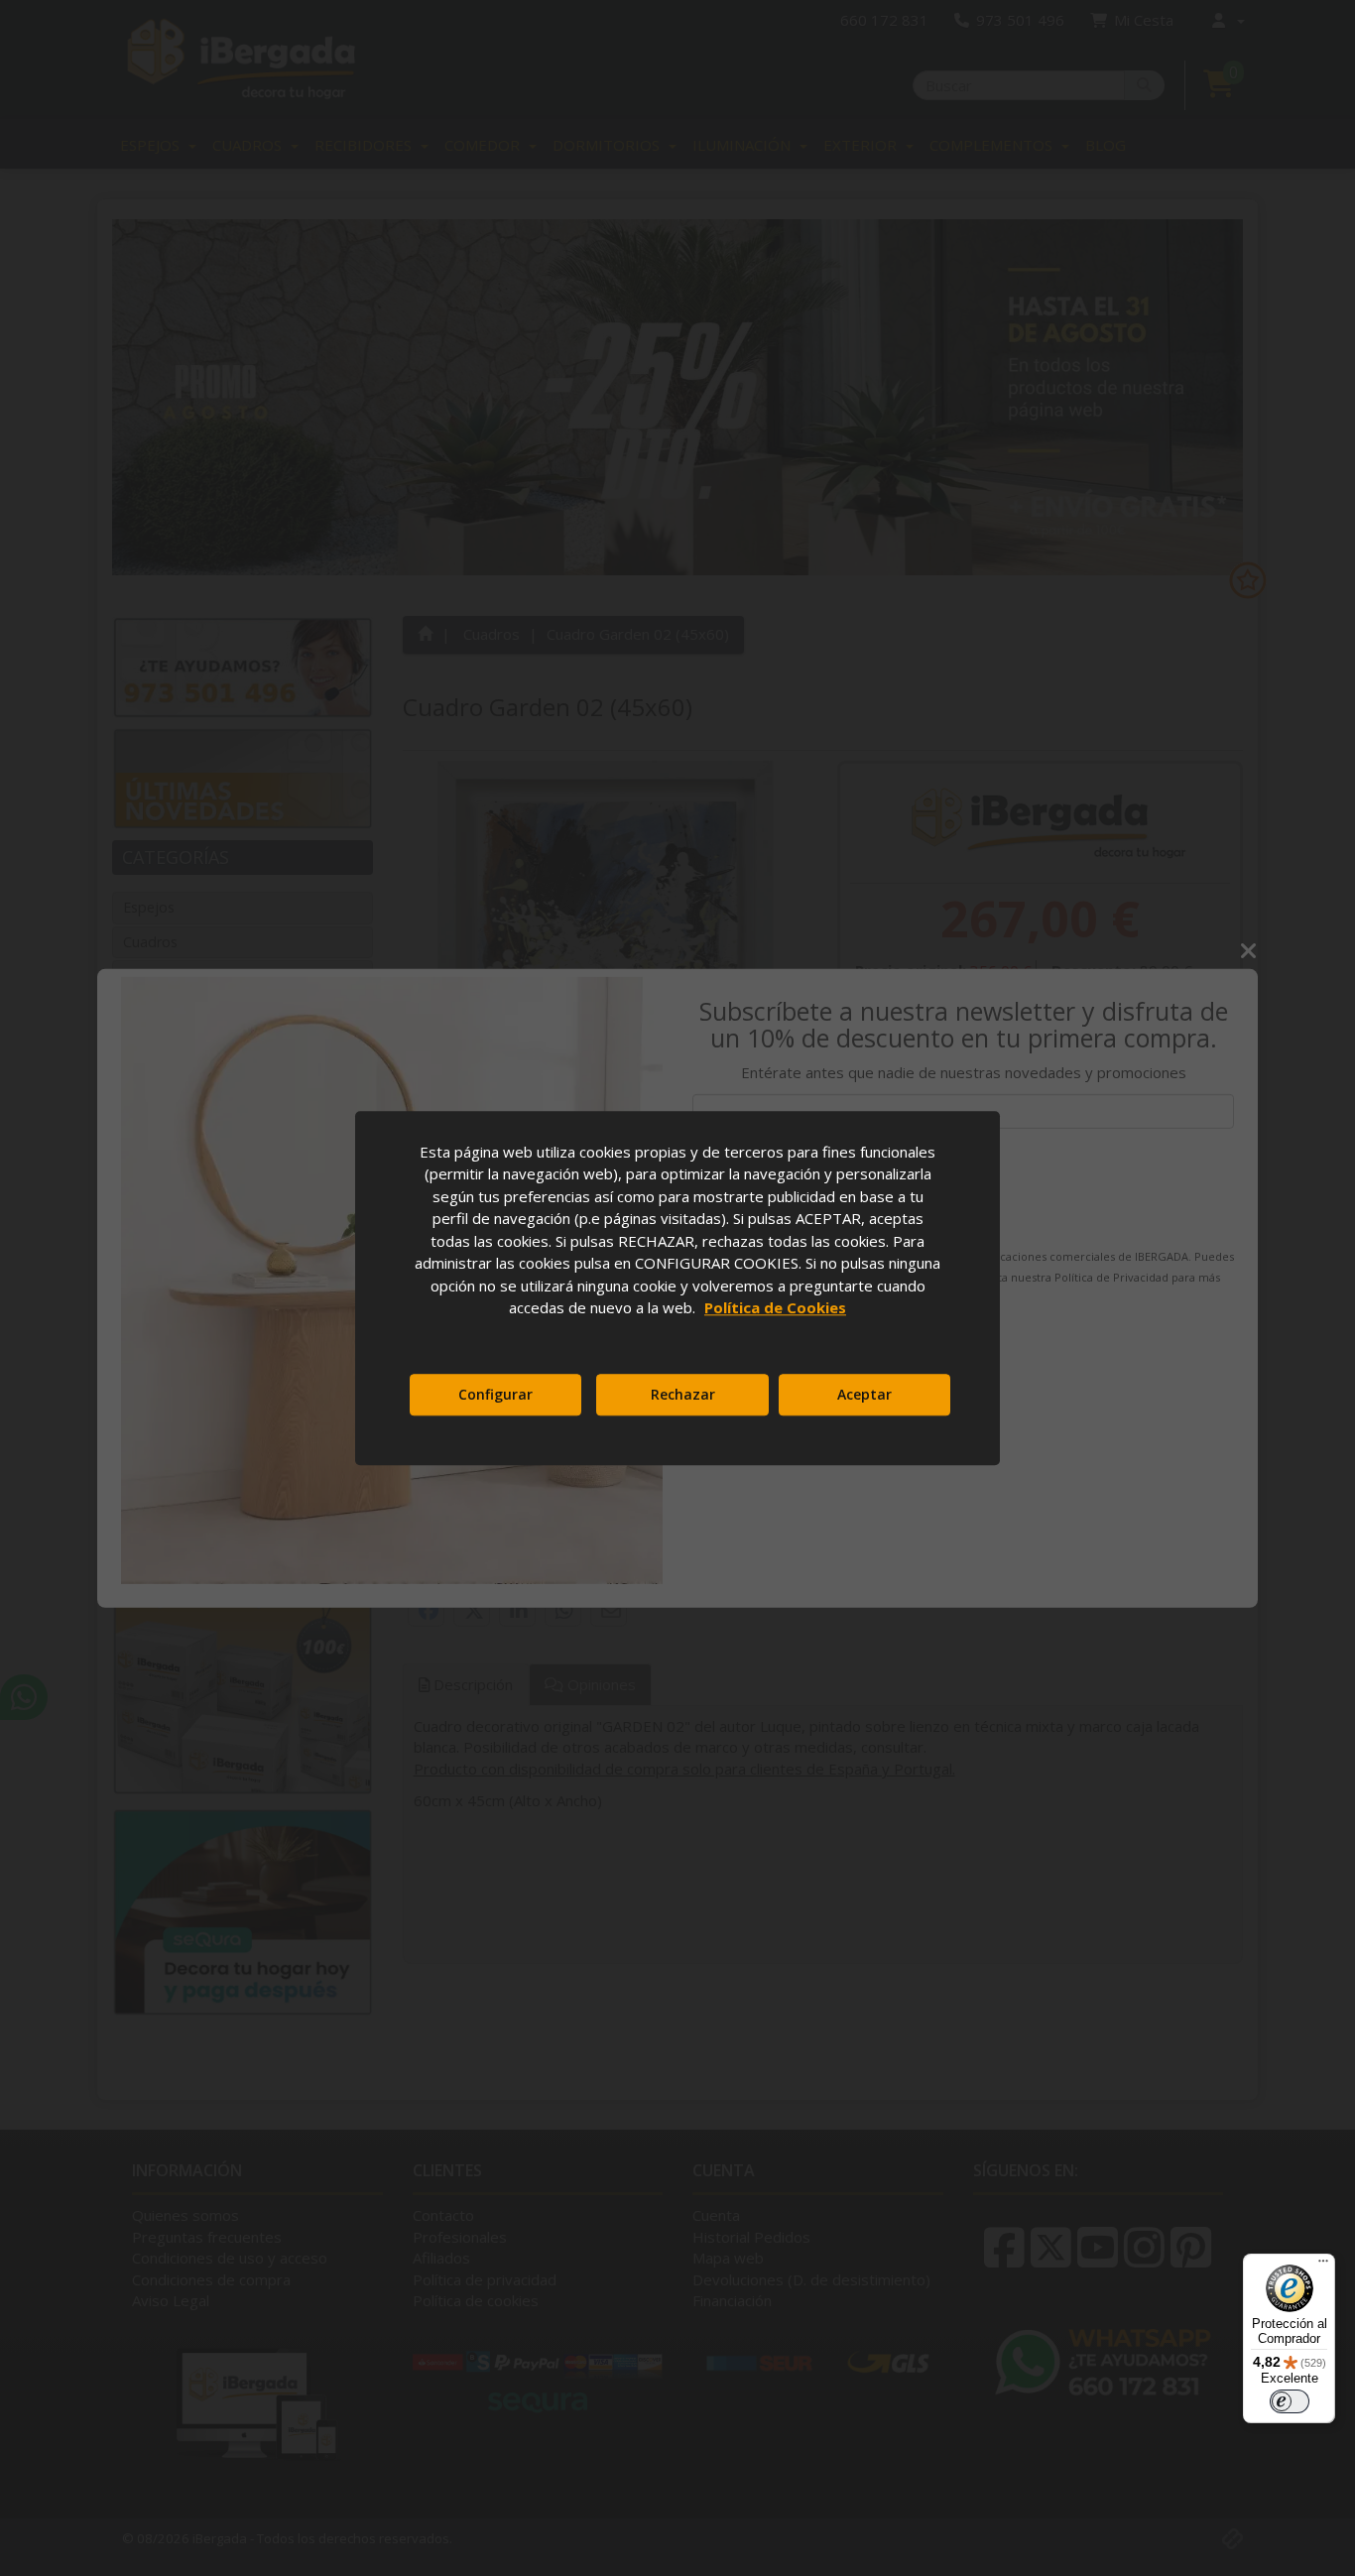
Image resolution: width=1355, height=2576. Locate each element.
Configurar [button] (495, 1394)
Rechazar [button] (683, 1394)
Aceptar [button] (864, 1394)
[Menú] (1323, 2266)
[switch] (1290, 2401)
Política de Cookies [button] (775, 1307)
